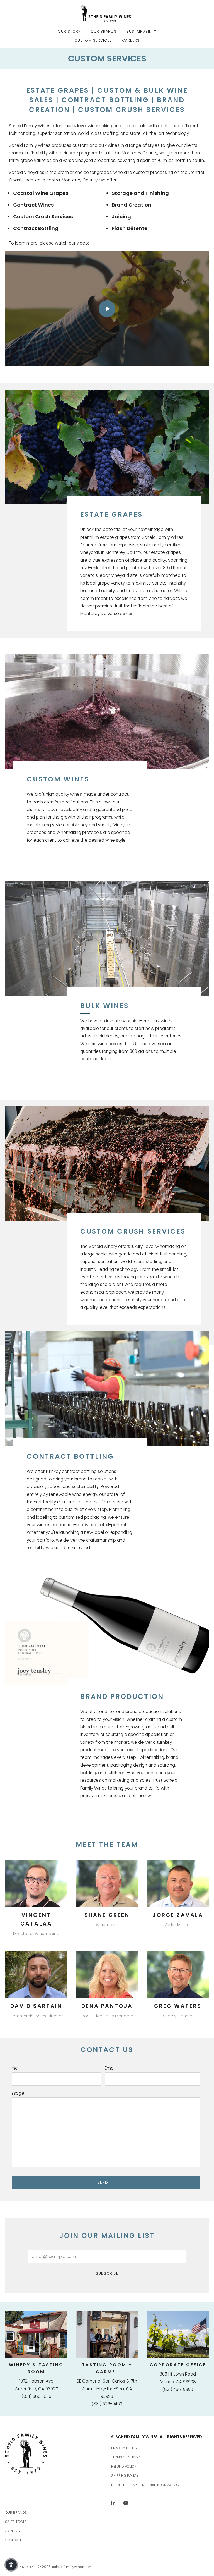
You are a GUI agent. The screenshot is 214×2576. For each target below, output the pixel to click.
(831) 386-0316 (36, 2396)
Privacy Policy (124, 2448)
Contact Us (16, 2540)
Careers (131, 40)
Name (12, 2068)
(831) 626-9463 (107, 2404)
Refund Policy (124, 2466)
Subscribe (107, 2273)
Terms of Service (126, 2457)
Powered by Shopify (19, 2567)
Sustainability (141, 31)
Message (15, 2093)
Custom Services (93, 40)
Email (110, 2068)
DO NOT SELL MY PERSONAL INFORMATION (145, 2485)
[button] (11, 2565)
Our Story (69, 31)
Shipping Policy (125, 2476)
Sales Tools (16, 2522)
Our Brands (104, 31)
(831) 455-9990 (178, 2389)
